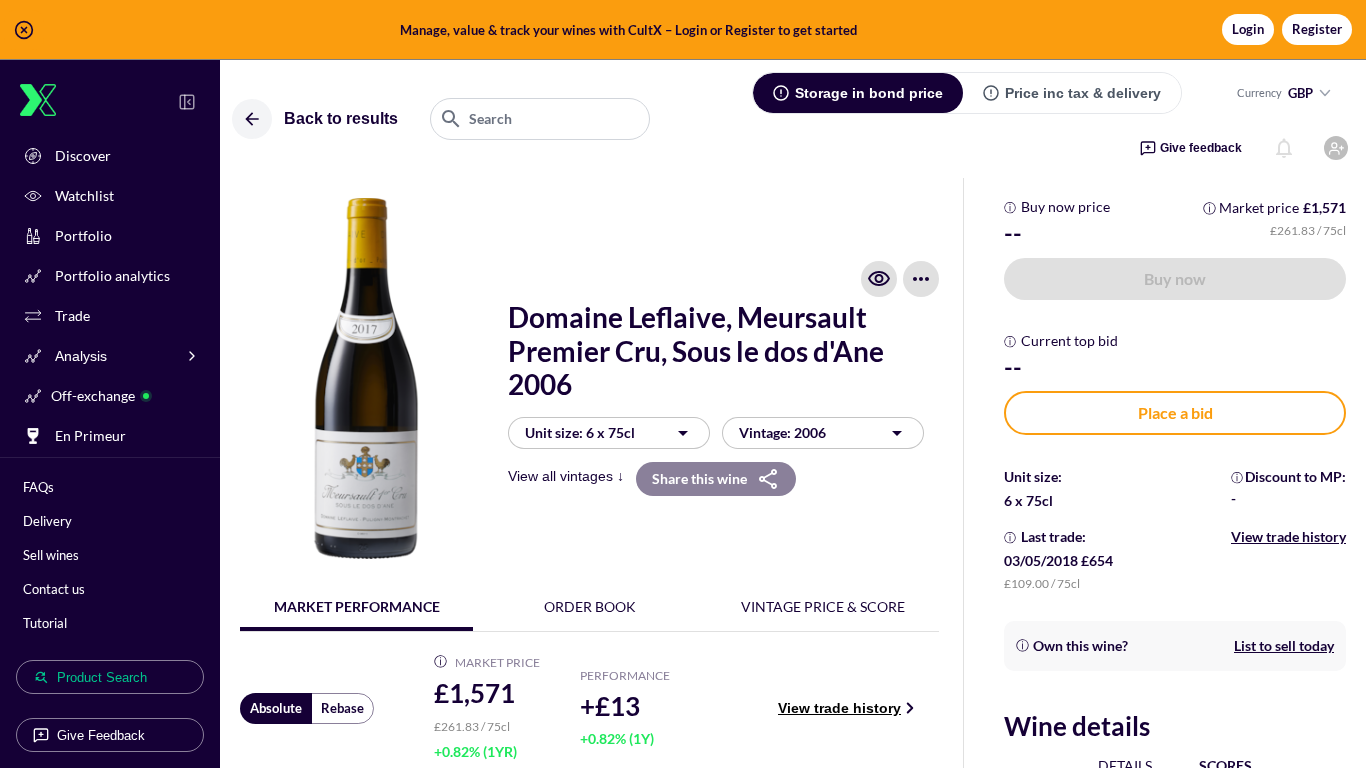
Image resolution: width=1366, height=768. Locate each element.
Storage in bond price (869, 93)
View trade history (839, 708)
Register (1317, 29)
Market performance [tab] (357, 606)
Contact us (54, 589)
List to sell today (1284, 645)
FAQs (38, 487)
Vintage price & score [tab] (823, 606)
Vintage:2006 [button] (782, 432)
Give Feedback (101, 735)
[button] (683, 30)
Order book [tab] (590, 606)
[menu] (921, 279)
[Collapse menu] (187, 102)
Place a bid (1175, 412)
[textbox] (540, 119)
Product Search (102, 677)
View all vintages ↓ (566, 476)
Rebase (342, 708)
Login (1248, 29)
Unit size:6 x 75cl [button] (580, 432)
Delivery (47, 521)
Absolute (276, 708)
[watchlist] (879, 279)
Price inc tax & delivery (1083, 93)
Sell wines (51, 555)
